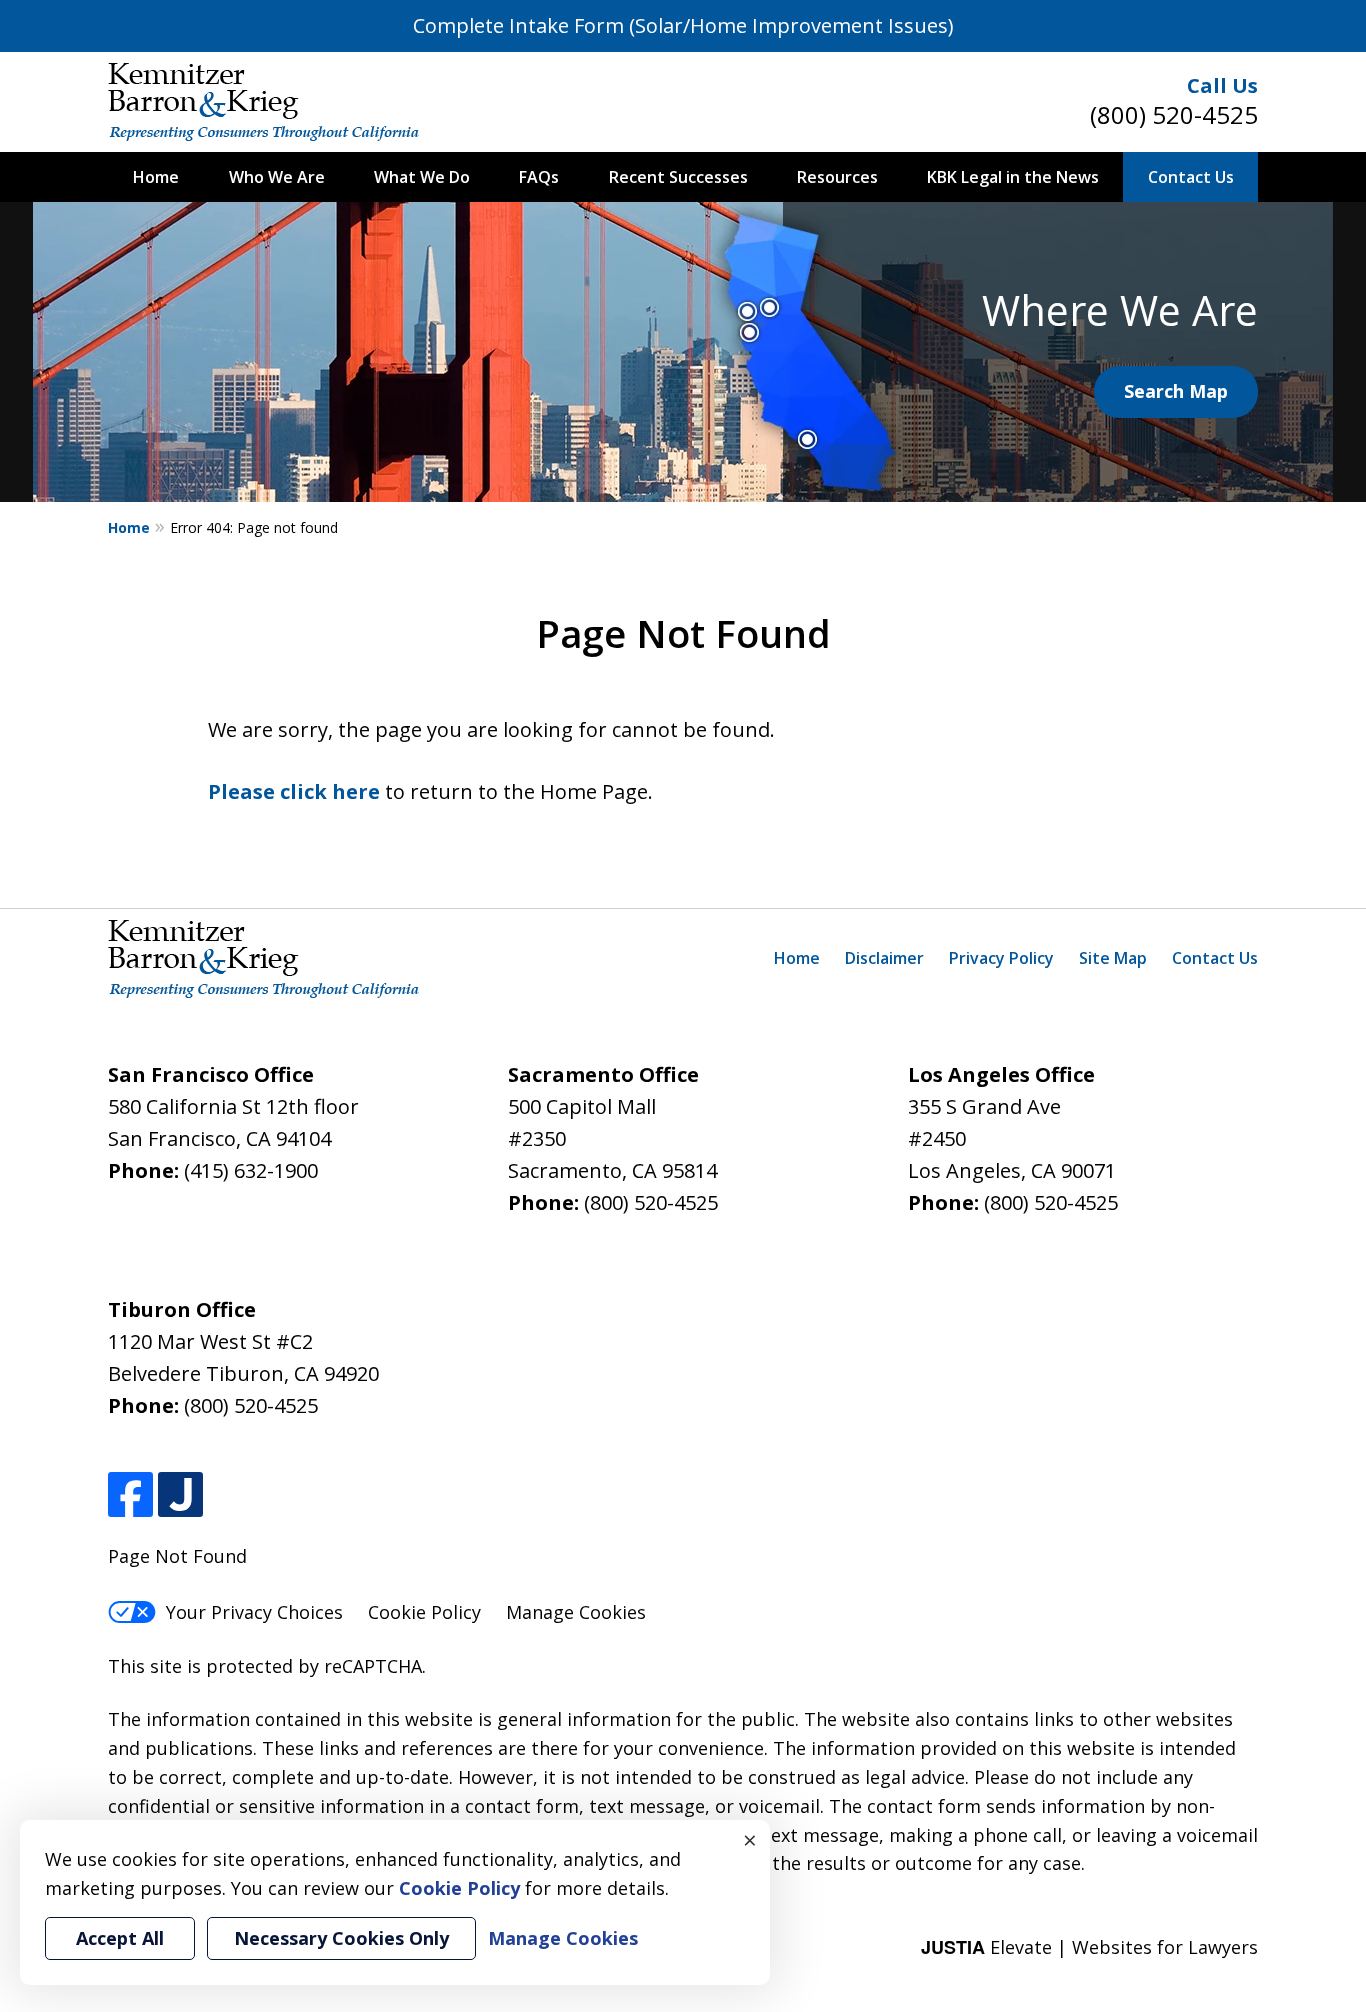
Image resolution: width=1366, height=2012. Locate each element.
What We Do (422, 177)
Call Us (1222, 85)
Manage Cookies (576, 1612)
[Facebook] (130, 1494)
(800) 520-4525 (1174, 114)
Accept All (120, 1938)
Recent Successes (678, 177)
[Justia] (180, 1494)
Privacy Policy (1001, 958)
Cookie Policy (424, 1612)
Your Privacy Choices (254, 1612)
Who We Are (277, 177)
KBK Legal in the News (1013, 177)
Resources (837, 177)
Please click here (294, 791)
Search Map (1176, 391)
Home (156, 177)
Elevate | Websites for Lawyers (1089, 1947)
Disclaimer (884, 958)
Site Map (1113, 958)
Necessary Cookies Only (341, 1938)
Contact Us (1191, 177)
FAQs (539, 177)
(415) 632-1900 (251, 1170)
